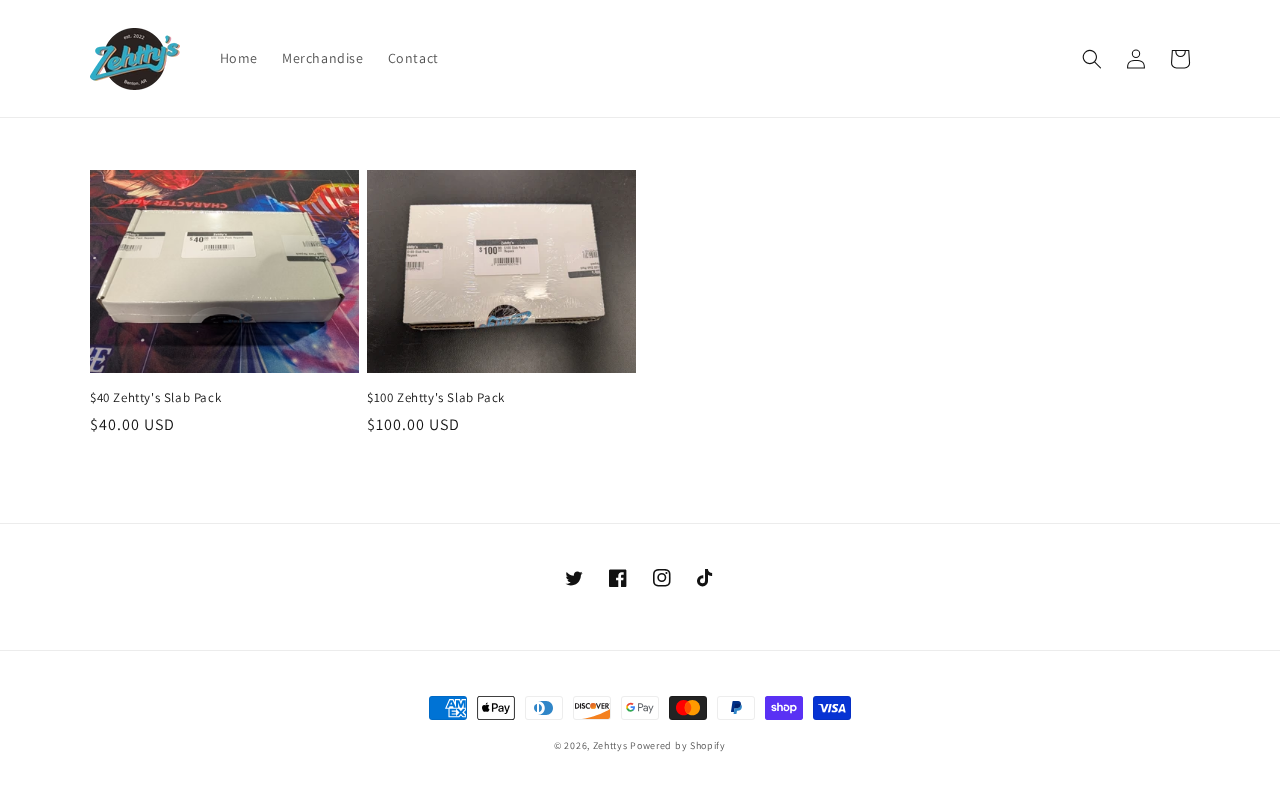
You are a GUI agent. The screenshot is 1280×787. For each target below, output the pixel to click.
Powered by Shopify (678, 745)
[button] (1092, 59)
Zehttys (610, 745)
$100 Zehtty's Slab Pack (436, 398)
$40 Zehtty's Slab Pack (155, 398)
